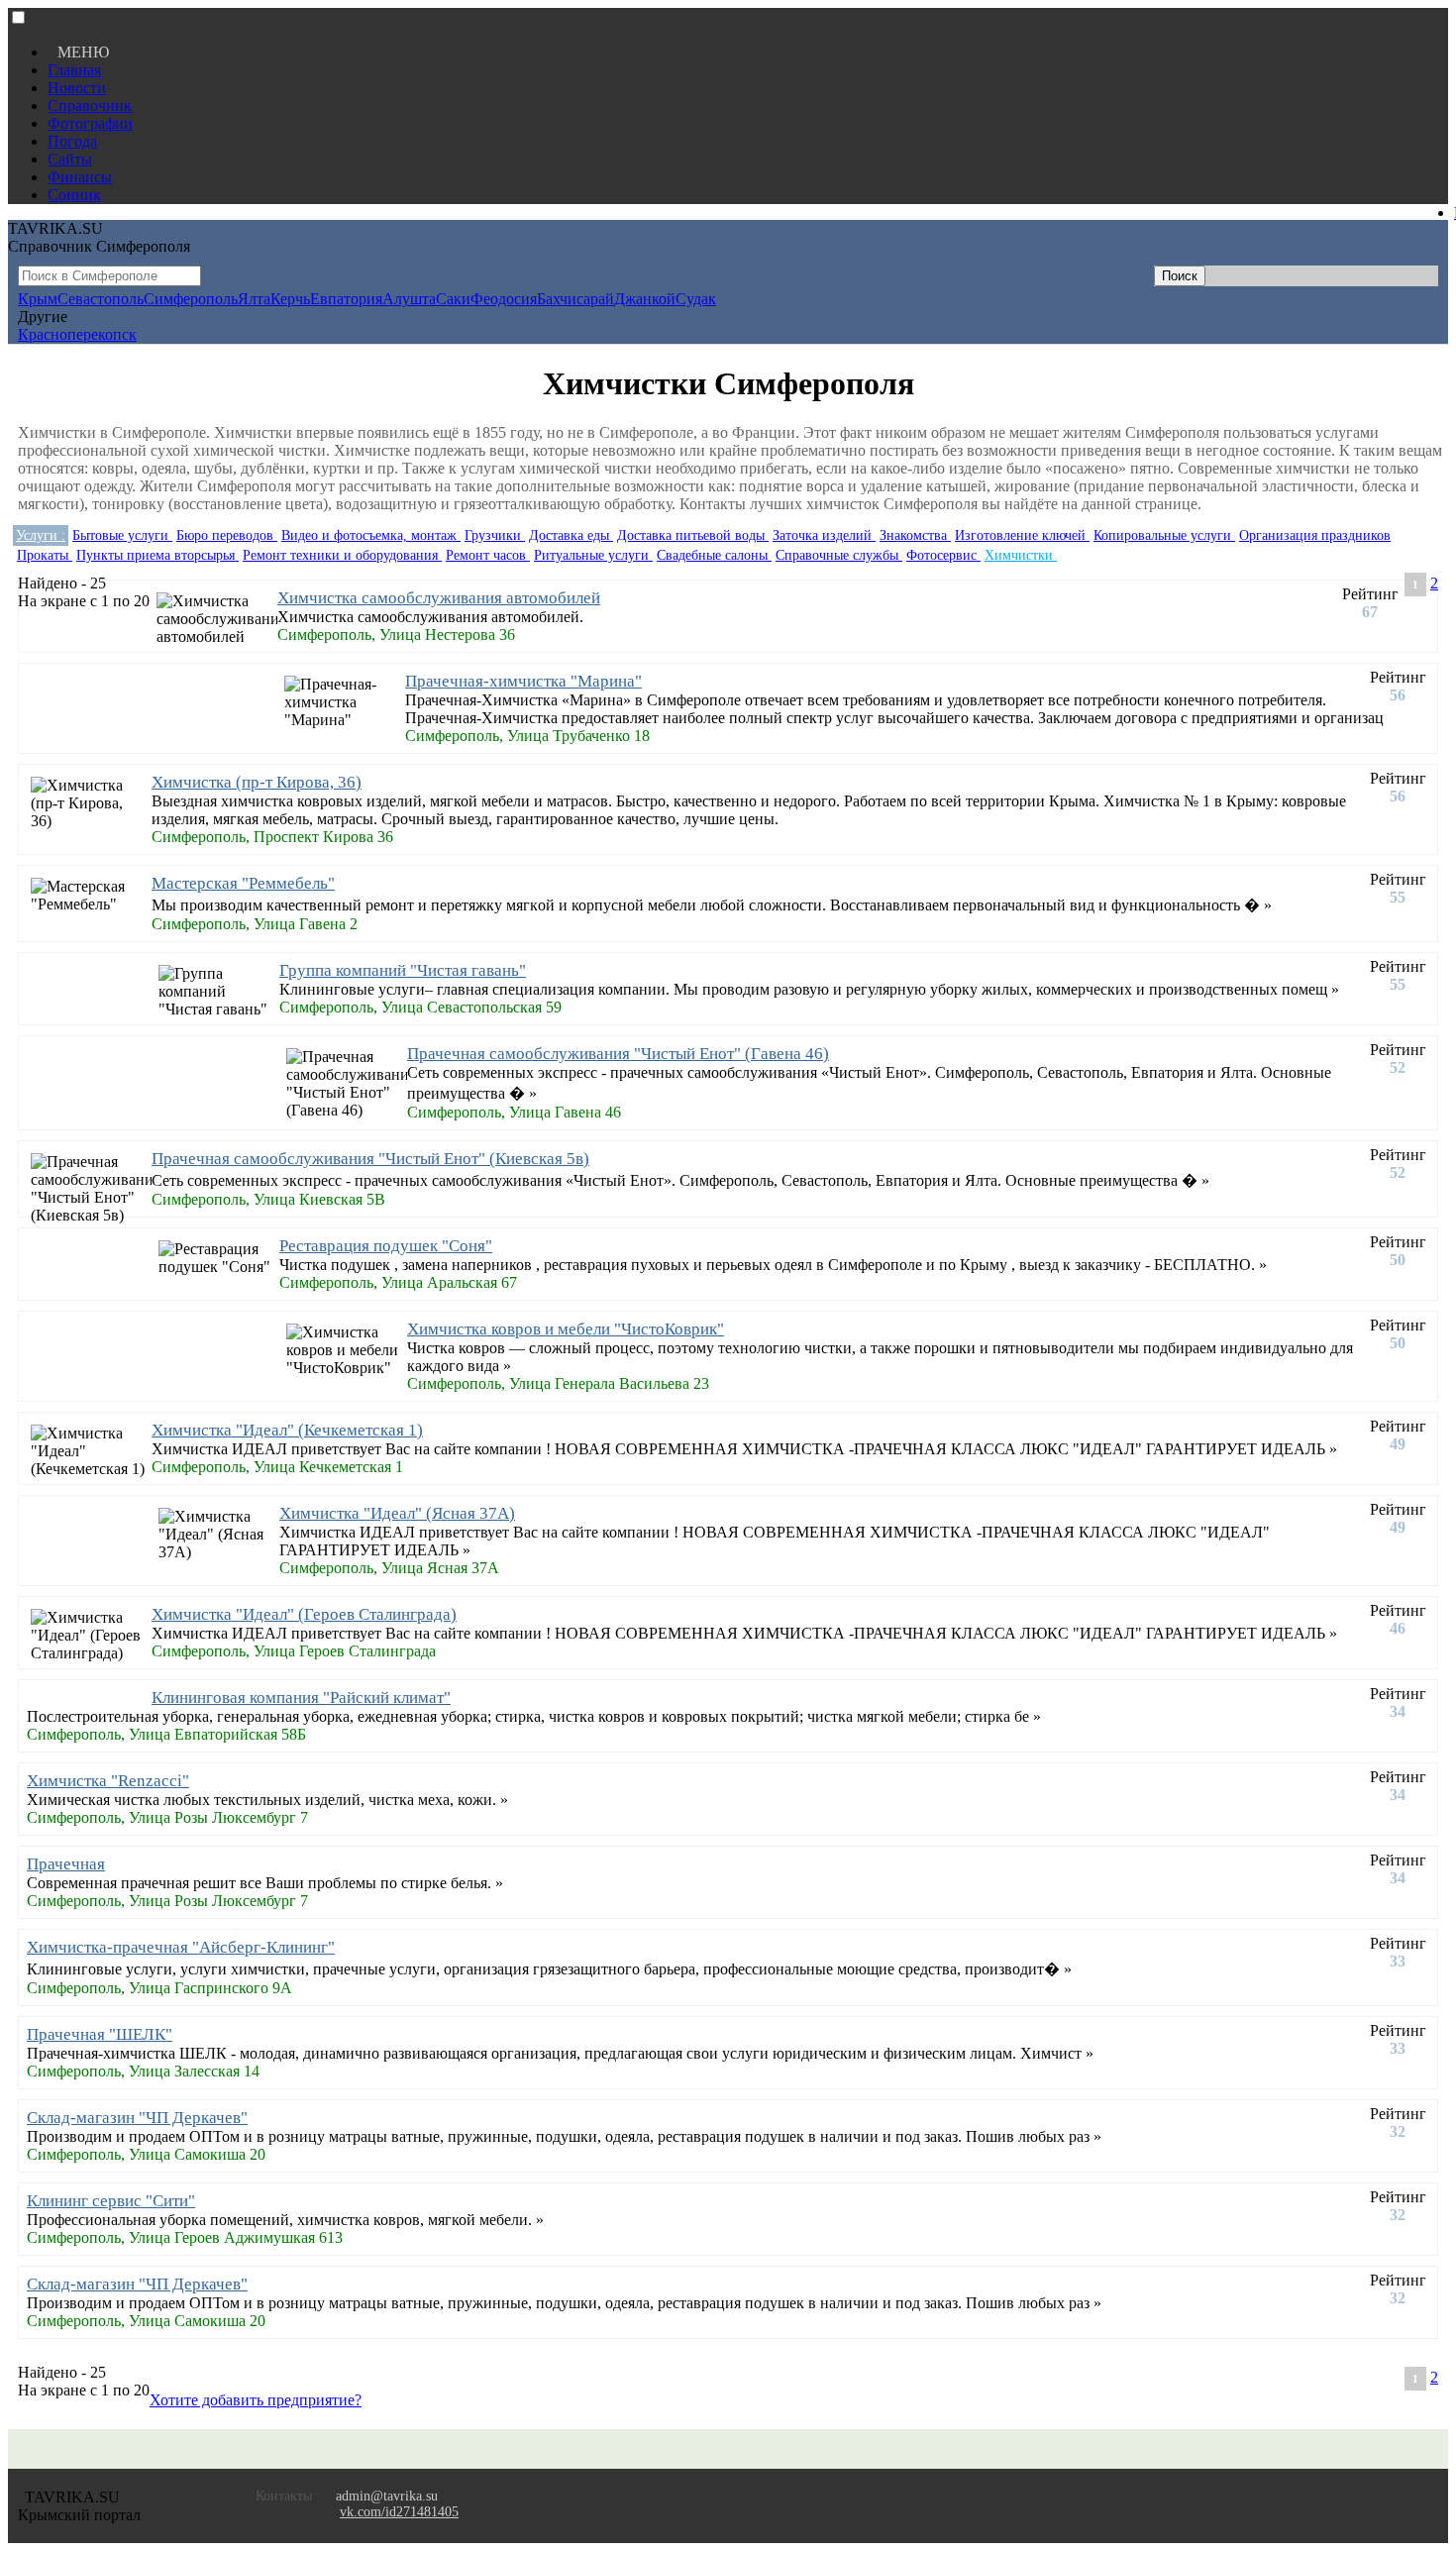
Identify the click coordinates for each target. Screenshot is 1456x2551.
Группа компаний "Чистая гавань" (403, 970)
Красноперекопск (77, 334)
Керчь (290, 299)
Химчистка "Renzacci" (108, 1781)
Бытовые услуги (122, 535)
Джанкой (645, 299)
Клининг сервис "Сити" (111, 2201)
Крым (38, 299)
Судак (696, 299)
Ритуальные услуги (593, 555)
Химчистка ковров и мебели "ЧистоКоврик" (566, 1329)
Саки (453, 299)
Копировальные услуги (1164, 535)
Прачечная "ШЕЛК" (100, 2034)
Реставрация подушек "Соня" (386, 1246)
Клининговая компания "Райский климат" (301, 1698)
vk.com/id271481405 (399, 2512)
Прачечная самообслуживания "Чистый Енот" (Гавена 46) (618, 1054)
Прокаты (45, 555)
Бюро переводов (227, 535)
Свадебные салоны (714, 555)
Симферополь (191, 299)
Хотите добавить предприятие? (256, 2400)
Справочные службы (839, 555)
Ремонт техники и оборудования (342, 555)
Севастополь (101, 299)
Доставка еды (571, 535)
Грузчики (495, 535)
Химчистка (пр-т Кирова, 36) (257, 782)
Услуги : (41, 535)
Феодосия (504, 299)
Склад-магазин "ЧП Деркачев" (137, 2118)
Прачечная (66, 1864)
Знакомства (915, 535)
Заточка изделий (824, 535)
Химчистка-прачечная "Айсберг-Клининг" (181, 1947)
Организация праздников (1315, 535)
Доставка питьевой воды (693, 535)
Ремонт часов (488, 555)
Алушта (409, 299)
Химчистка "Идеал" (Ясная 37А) (397, 1513)
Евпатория (346, 299)
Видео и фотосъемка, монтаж (371, 535)
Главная (74, 70)
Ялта (254, 299)
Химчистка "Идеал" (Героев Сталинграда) (304, 1614)
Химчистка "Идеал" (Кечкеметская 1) (287, 1430)
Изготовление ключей (1022, 535)
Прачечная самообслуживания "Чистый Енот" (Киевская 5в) (370, 1159)
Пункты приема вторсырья (157, 555)
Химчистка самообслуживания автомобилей (439, 598)
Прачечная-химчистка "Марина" (523, 681)
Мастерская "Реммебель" (243, 883)
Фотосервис (943, 555)
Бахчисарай (575, 299)
